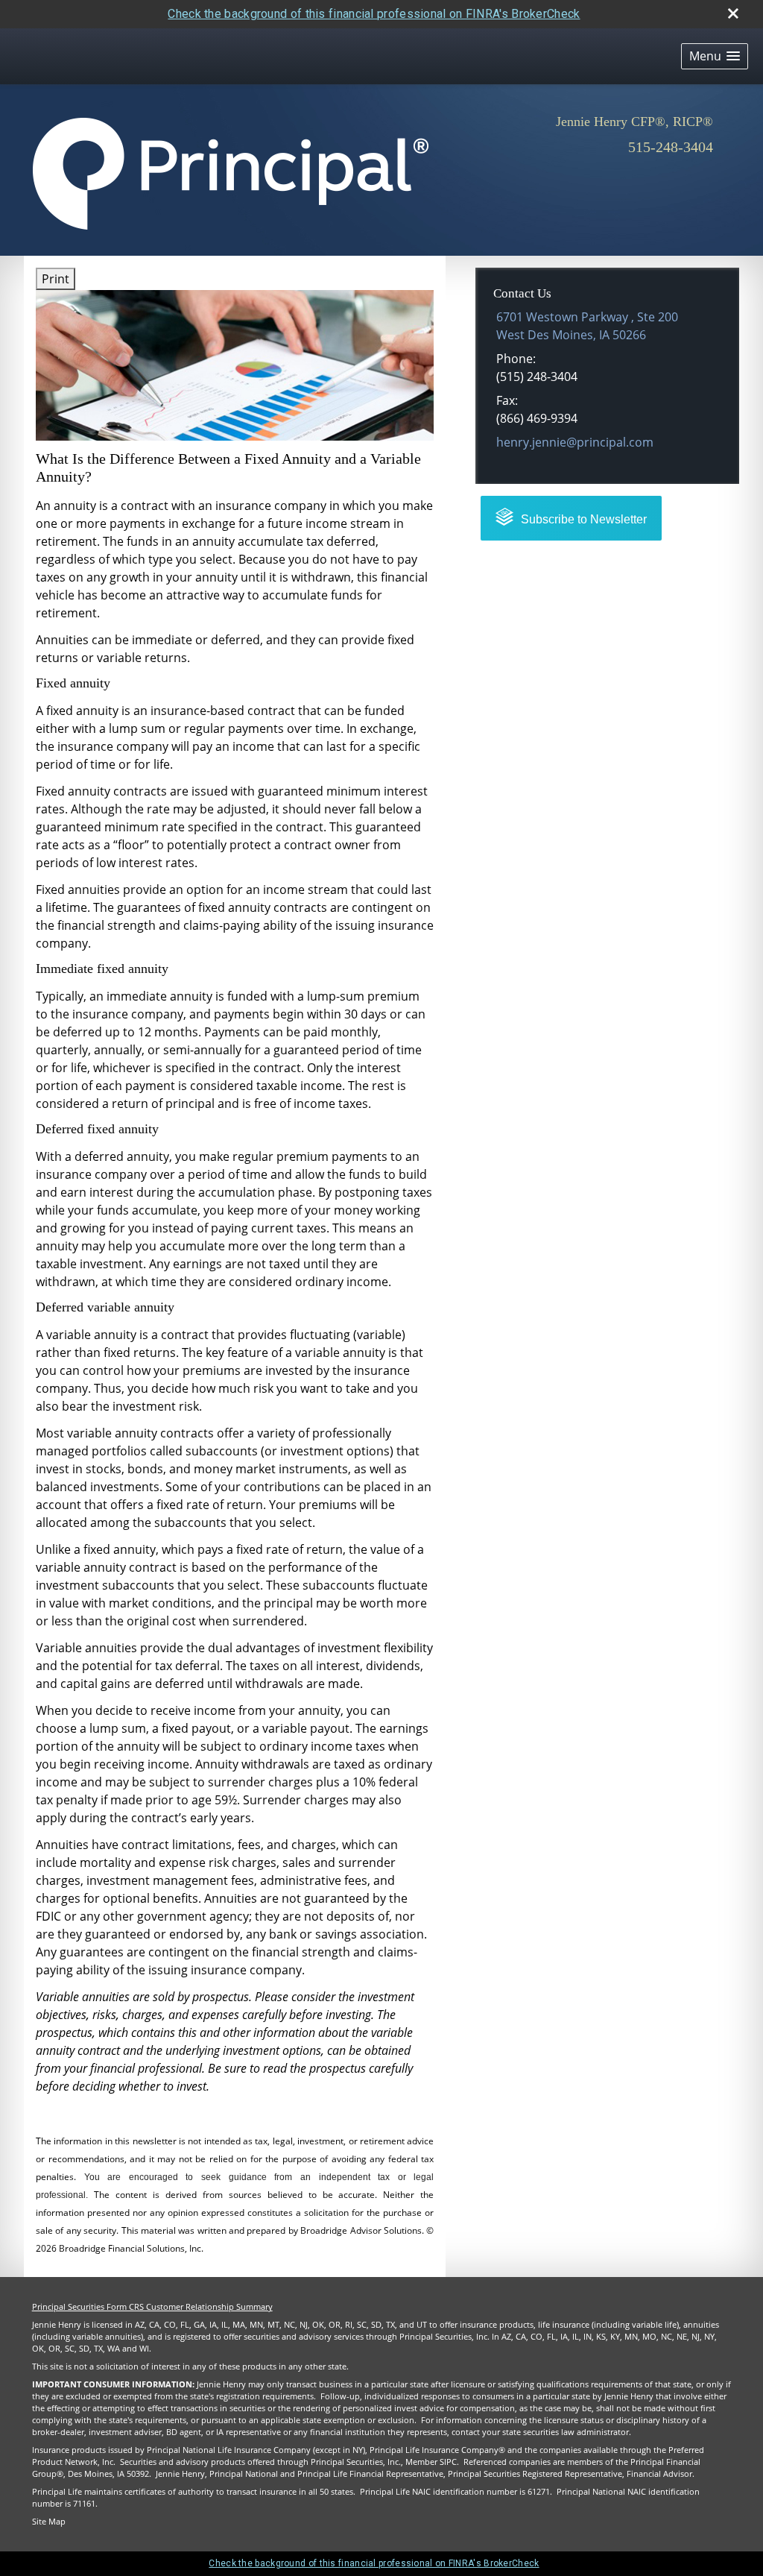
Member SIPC (431, 2462)
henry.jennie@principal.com (575, 442)
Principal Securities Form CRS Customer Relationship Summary (152, 2307)
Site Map (49, 2522)
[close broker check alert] (733, 13)
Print (56, 279)
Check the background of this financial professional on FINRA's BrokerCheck (374, 14)
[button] (715, 56)
